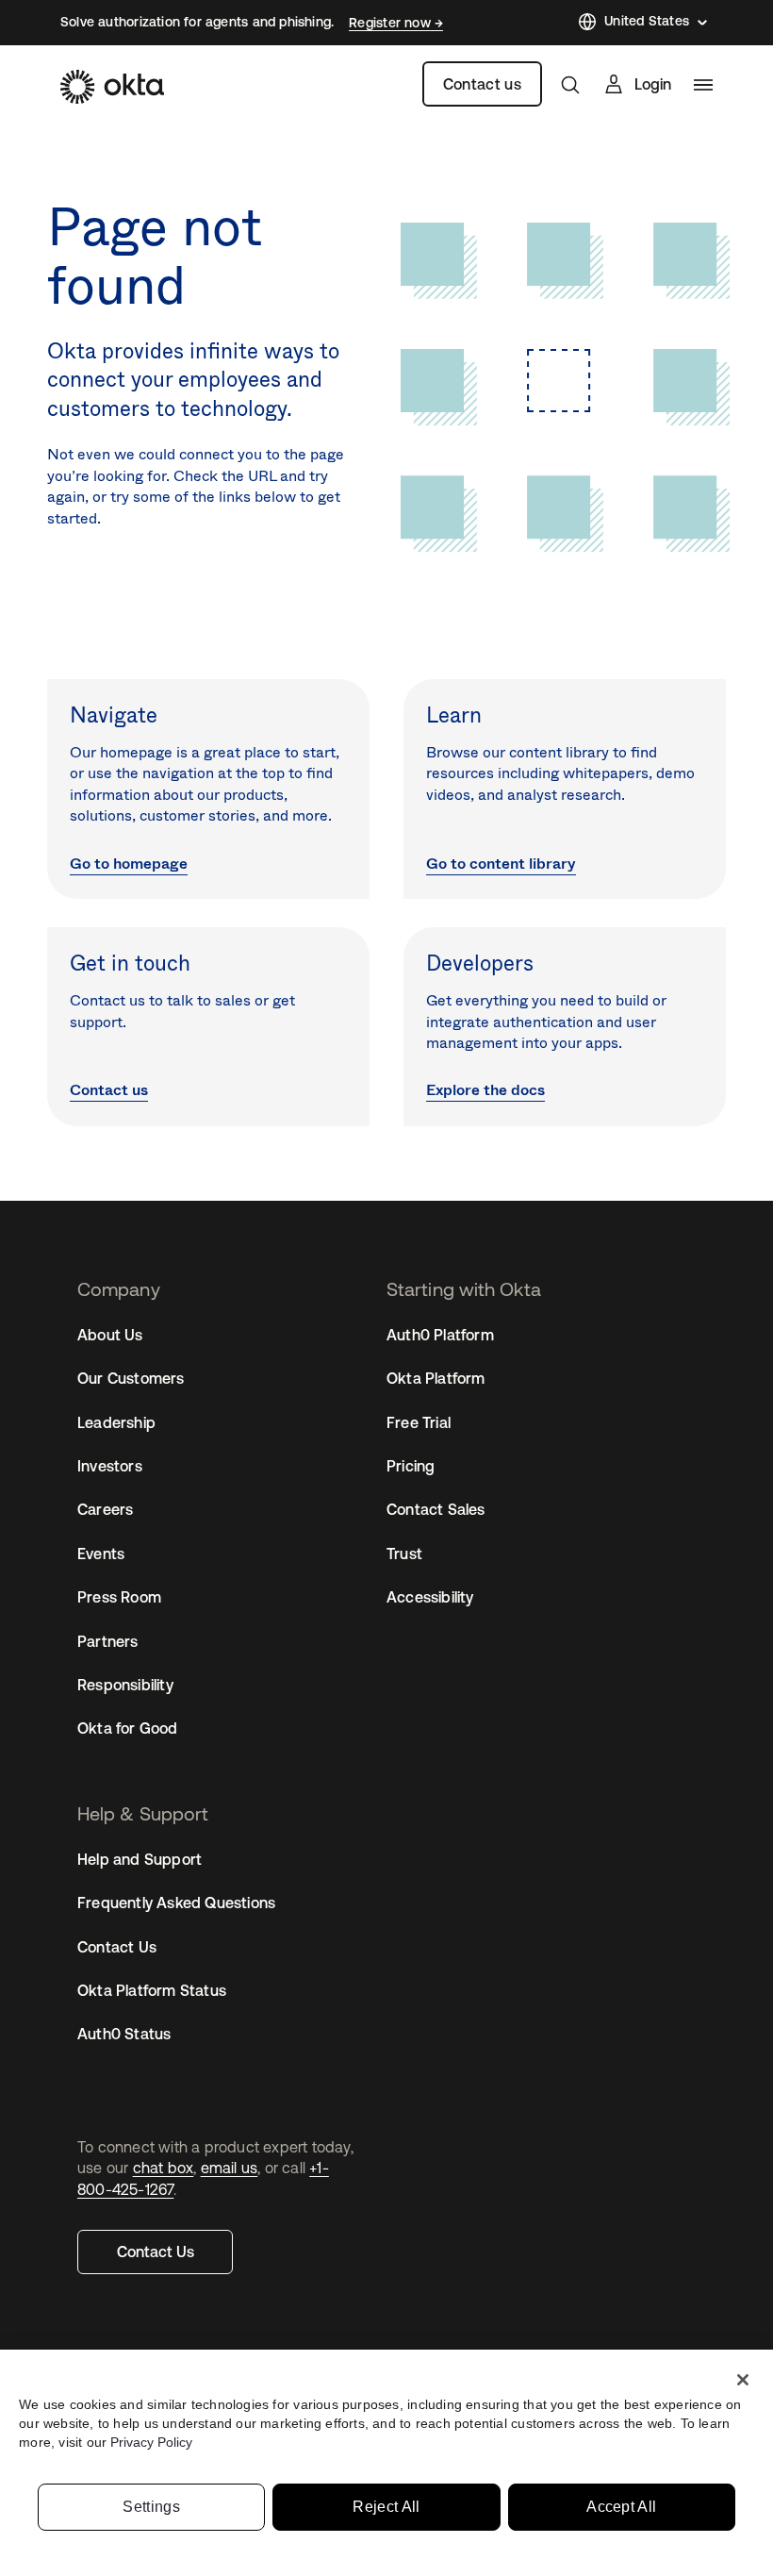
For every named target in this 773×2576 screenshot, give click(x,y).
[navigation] (703, 85)
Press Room (119, 1597)
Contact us (482, 84)
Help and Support (140, 1859)
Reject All (386, 2507)
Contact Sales (436, 1509)
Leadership (116, 1422)
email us (230, 2168)
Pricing (411, 1466)
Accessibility (430, 1597)
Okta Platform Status (152, 1990)
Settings (151, 2507)
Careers (105, 1509)
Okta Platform (436, 1378)
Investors (110, 1466)
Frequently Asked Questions (176, 1903)
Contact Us (156, 2252)
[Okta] (112, 87)
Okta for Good (128, 1728)
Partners (108, 1641)
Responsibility (125, 1685)
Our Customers (131, 1378)
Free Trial (419, 1422)
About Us (110, 1335)
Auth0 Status (124, 2034)
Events (101, 1554)
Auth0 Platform (440, 1335)
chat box (164, 2168)
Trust (404, 1554)
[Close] (743, 2380)
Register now (392, 23)
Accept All (621, 2507)
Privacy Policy (151, 2442)
